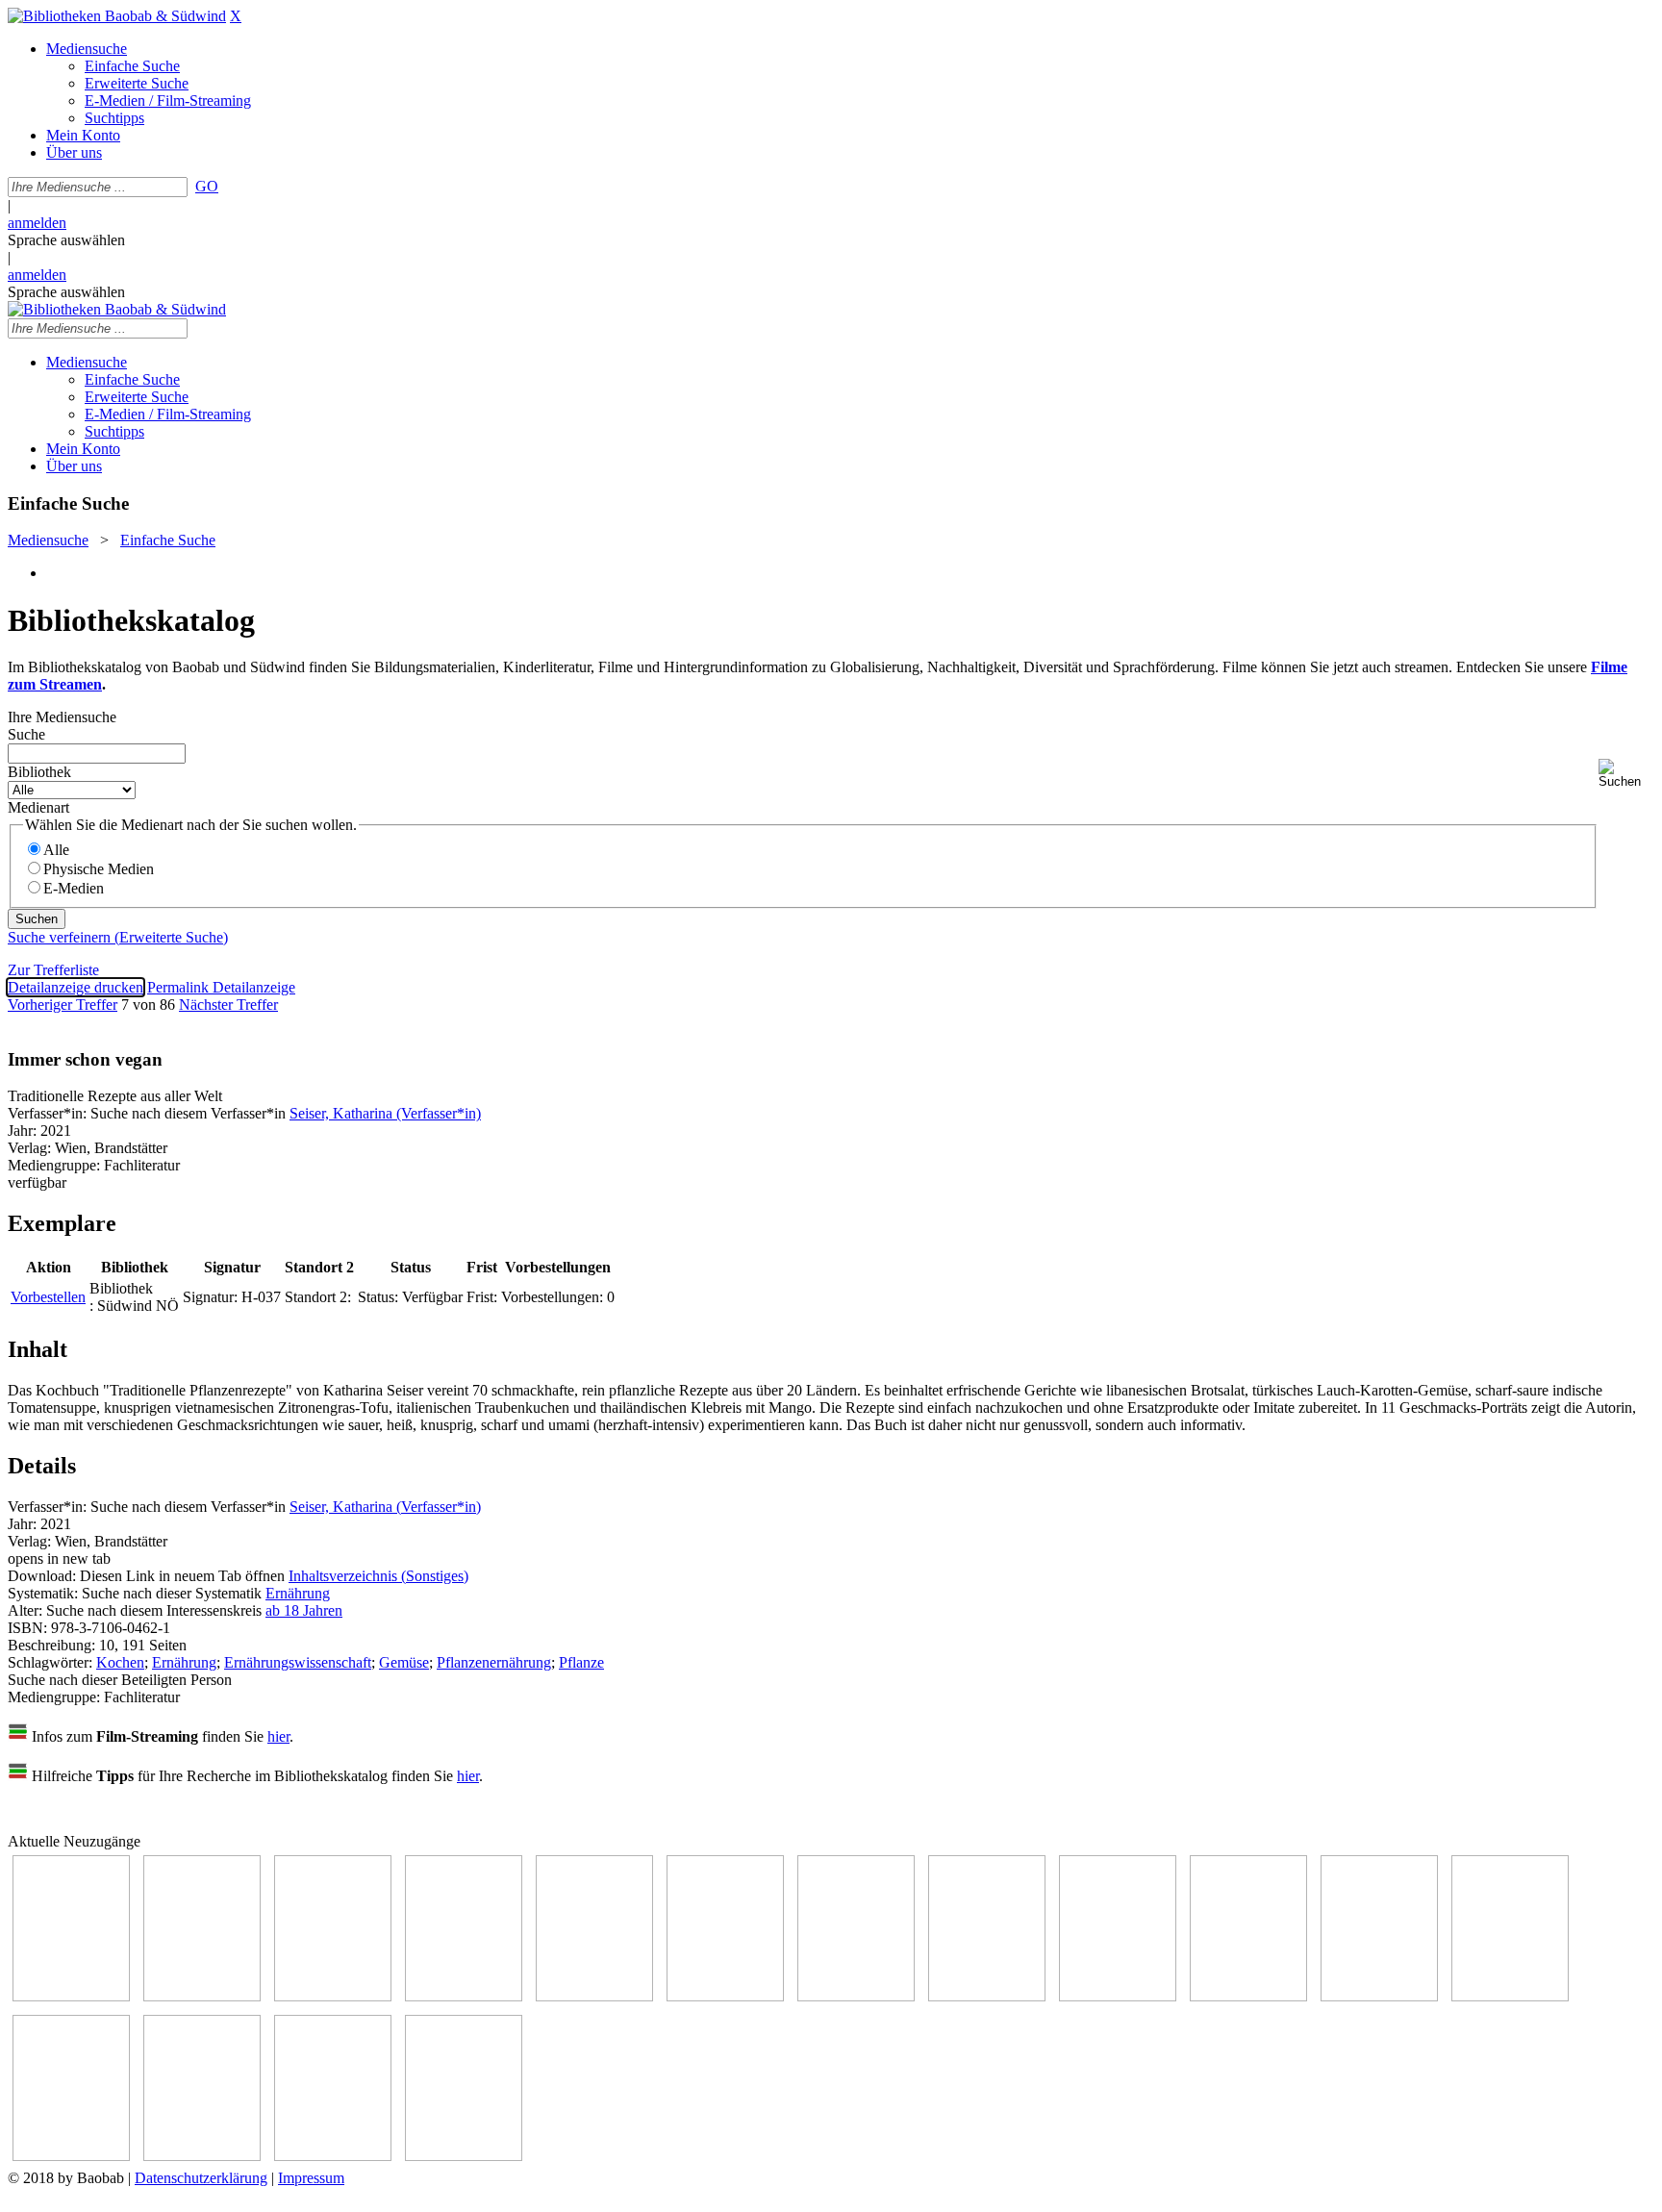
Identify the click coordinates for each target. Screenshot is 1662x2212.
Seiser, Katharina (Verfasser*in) (385, 1113)
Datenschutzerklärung (201, 2178)
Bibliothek (39, 772)
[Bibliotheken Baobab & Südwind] (117, 16)
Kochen (120, 1662)
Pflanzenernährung (494, 1662)
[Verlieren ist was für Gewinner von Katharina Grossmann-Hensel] (725, 1996)
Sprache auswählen (66, 240)
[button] (1626, 774)
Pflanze (581, 1662)
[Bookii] (856, 1996)
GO (207, 186)
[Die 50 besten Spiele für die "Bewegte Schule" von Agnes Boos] (1510, 1996)
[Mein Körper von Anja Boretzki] (202, 2156)
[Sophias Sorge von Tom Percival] (594, 1996)
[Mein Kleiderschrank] (333, 2156)
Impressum (311, 2178)
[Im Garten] (1118, 1996)
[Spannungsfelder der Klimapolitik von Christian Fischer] (202, 1996)
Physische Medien (99, 869)
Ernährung (298, 1593)
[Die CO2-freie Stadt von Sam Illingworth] (333, 1996)
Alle (56, 850)
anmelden (37, 223)
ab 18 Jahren (304, 1610)
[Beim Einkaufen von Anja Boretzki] (464, 2156)
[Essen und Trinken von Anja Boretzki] (71, 2156)
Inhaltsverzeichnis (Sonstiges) (378, 1576)
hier (278, 1736)
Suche (26, 734)
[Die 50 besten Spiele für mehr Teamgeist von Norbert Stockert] (1248, 1996)
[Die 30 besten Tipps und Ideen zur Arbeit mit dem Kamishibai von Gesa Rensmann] (71, 1996)
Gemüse (404, 1662)
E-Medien (74, 888)
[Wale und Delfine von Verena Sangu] (464, 1996)
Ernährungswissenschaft (298, 1662)
